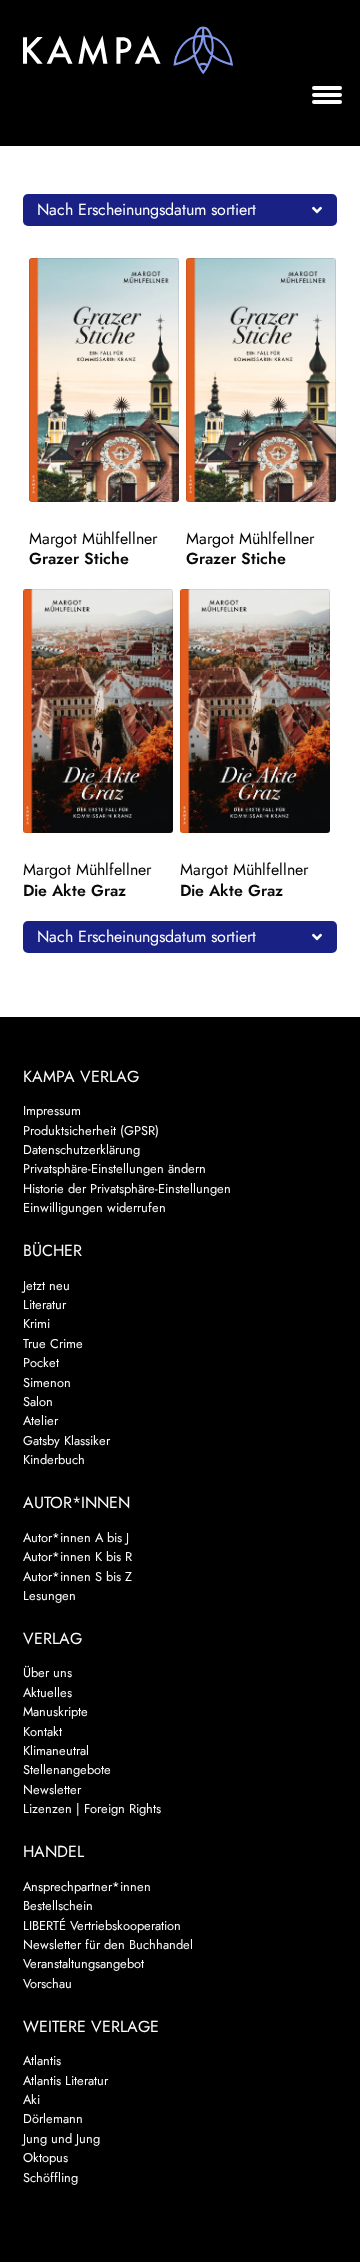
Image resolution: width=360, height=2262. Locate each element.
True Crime (53, 1343)
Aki (31, 2099)
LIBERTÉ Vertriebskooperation (102, 1925)
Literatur (44, 1304)
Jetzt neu (46, 1285)
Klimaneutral (56, 1750)
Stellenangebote (67, 1769)
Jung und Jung (61, 2138)
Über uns (47, 1672)
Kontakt (42, 1731)
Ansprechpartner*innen (87, 1886)
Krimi (36, 1323)
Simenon (47, 1382)
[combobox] (180, 210)
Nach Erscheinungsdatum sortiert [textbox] (146, 209)
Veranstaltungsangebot (83, 1963)
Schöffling (50, 2177)
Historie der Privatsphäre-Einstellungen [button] (127, 1188)
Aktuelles (47, 1692)
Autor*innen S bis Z (77, 1576)
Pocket (41, 1362)
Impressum (52, 1110)
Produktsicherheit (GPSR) (91, 1130)
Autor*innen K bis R (77, 1556)
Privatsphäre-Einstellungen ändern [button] (114, 1168)
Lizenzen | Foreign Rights (92, 1808)
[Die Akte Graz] (98, 711)
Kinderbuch (54, 1459)
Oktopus (45, 2157)
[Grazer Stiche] (104, 380)
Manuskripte (55, 1711)
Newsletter (52, 1789)
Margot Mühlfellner (93, 538)
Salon (38, 1401)
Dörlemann (53, 2118)
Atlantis (42, 2060)
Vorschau (47, 1983)
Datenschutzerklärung (81, 1149)
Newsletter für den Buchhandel (108, 1944)
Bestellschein (58, 1905)
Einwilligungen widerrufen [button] (94, 1207)
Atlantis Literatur (65, 2080)
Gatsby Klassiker (66, 1440)
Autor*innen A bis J (76, 1537)
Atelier (40, 1420)
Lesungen (49, 1595)
